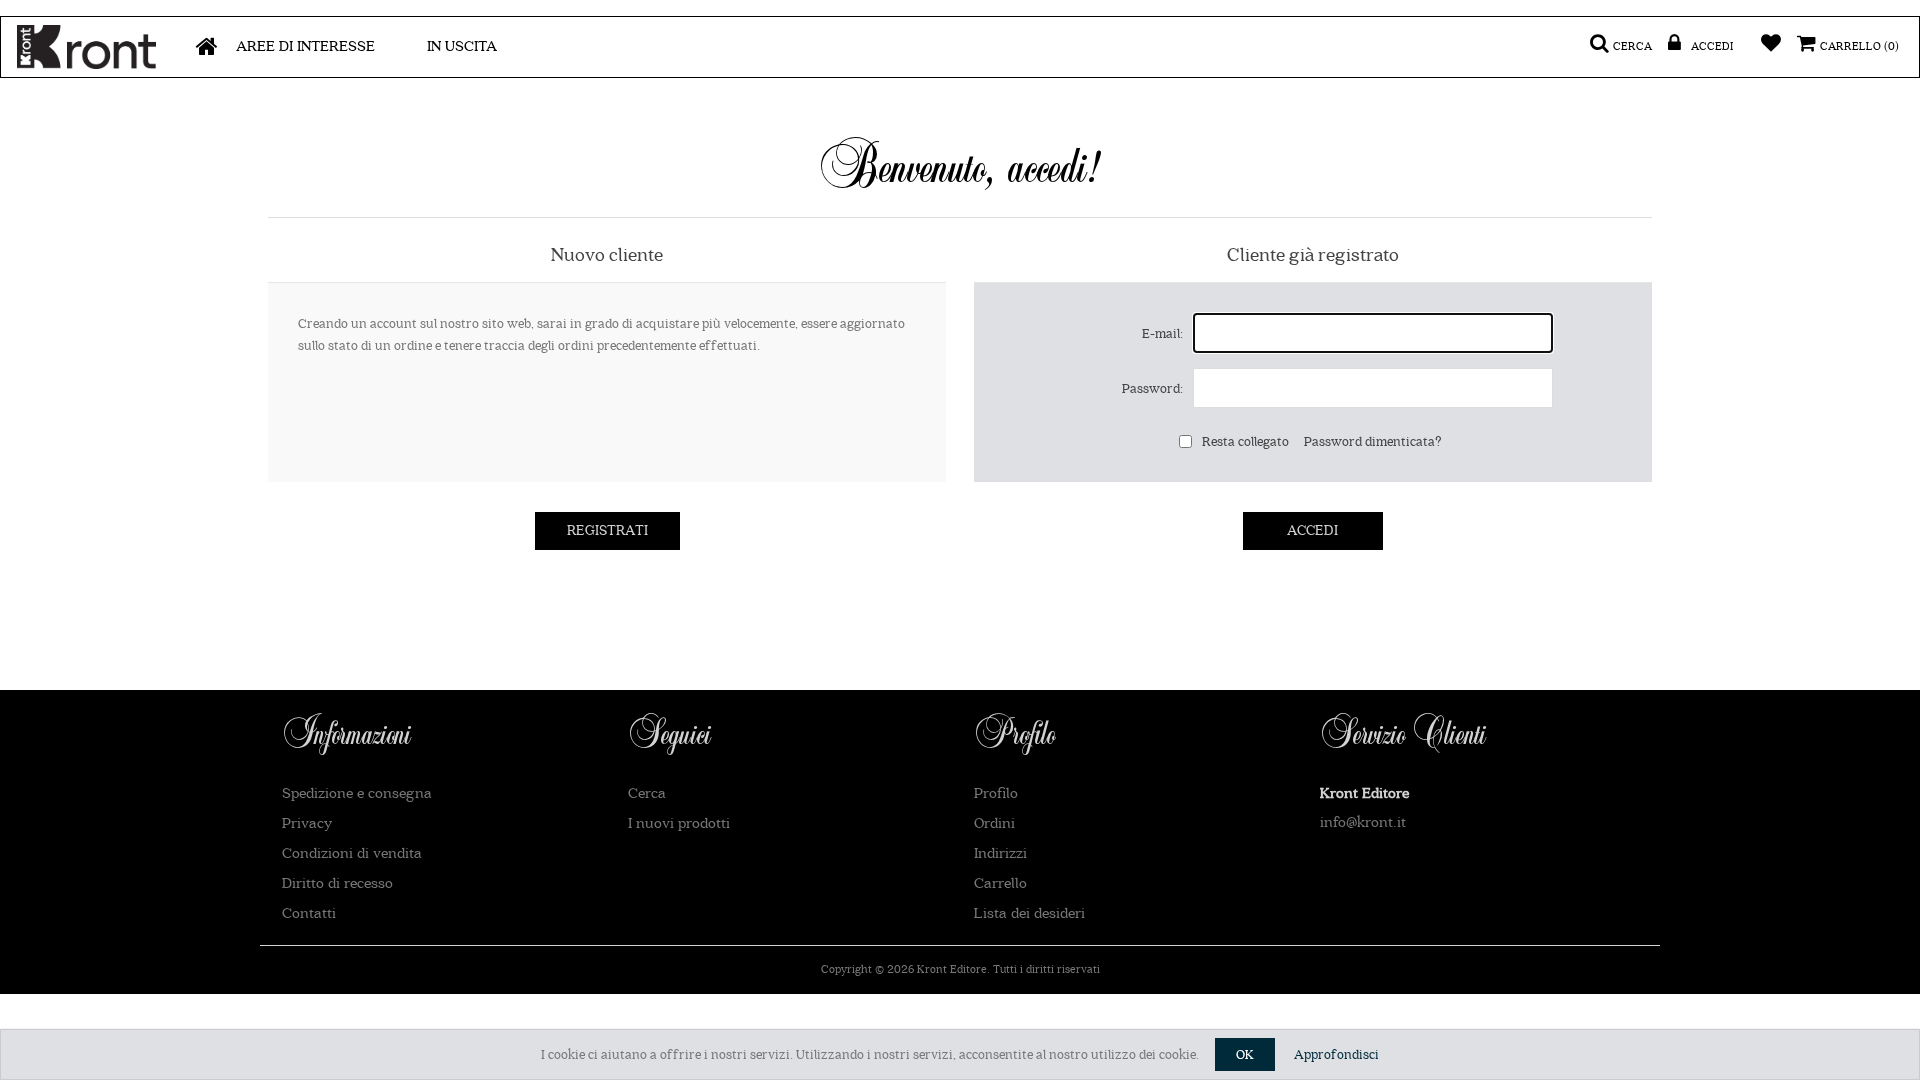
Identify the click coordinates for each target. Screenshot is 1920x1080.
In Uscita (462, 46)
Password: (1152, 388)
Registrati (607, 531)
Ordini (994, 823)
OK (1245, 1054)
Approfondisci (1336, 1054)
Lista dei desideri (1029, 913)
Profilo (996, 793)
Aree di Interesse (305, 46)
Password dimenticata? (1373, 441)
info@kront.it (1363, 822)
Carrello (1000, 883)
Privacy (307, 823)
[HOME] (207, 47)
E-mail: (1162, 333)
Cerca (647, 793)
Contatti (309, 913)
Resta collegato (1245, 441)
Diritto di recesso (337, 883)
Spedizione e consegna (357, 793)
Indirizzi (1000, 853)
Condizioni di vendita (352, 853)
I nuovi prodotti (679, 823)
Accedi (1312, 531)
